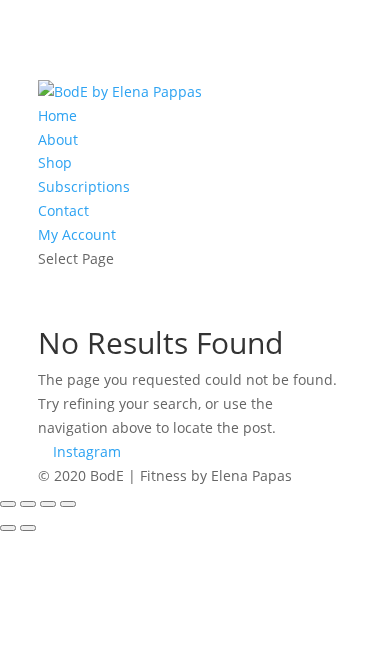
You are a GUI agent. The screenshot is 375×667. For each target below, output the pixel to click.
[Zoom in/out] (8, 504)
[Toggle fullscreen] (28, 504)
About (58, 139)
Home (57, 115)
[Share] (48, 504)
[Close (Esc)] (68, 504)
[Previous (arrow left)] (8, 528)
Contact (63, 210)
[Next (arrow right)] (28, 528)
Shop (55, 162)
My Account (77, 234)
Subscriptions (84, 186)
